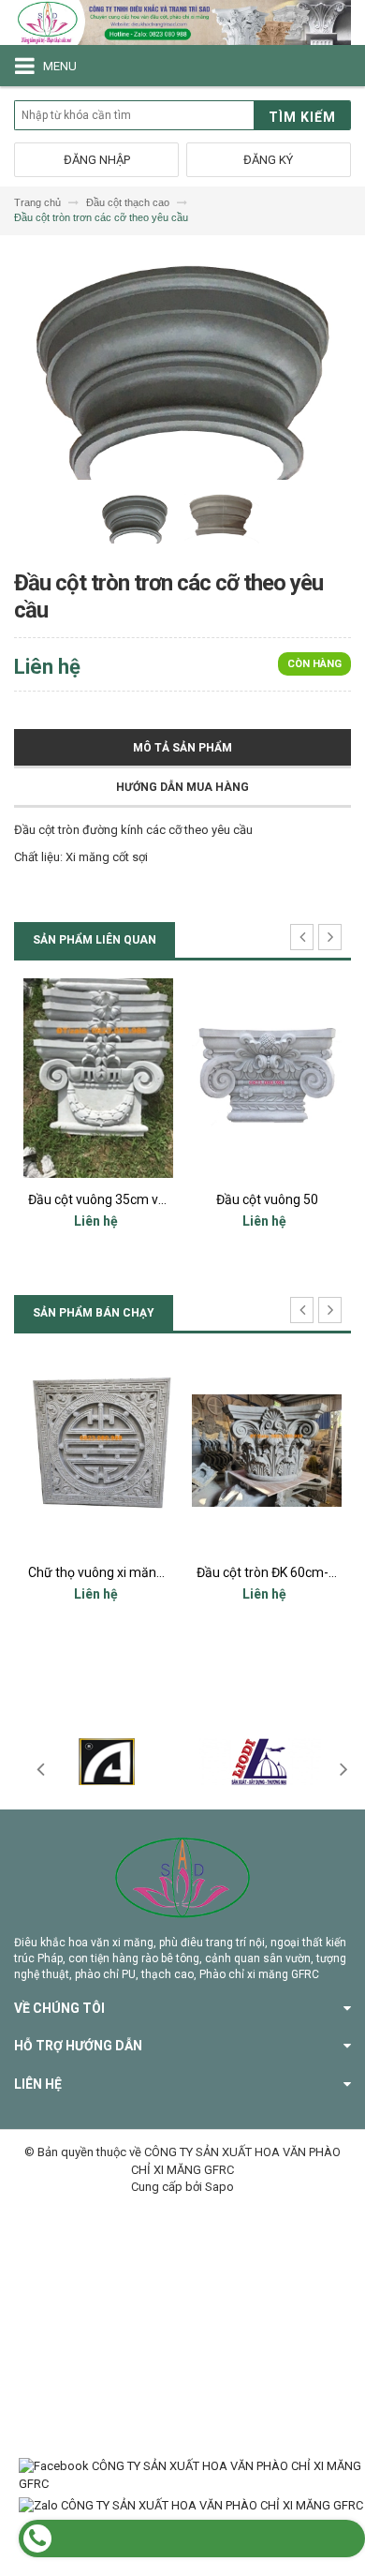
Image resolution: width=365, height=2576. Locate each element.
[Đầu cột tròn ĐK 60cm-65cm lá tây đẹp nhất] (197, 1451)
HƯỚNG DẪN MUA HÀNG (182, 787)
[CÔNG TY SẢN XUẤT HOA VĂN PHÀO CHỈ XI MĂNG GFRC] (182, 22)
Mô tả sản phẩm (182, 748)
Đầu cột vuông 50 (176, 1199)
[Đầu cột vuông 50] (176, 1078)
